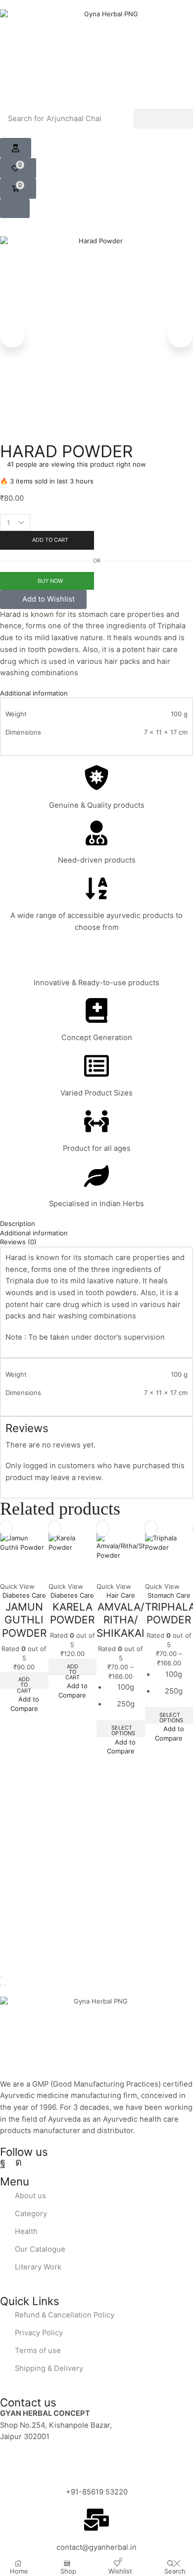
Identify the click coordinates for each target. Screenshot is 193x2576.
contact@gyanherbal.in (96, 2547)
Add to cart (24, 1682)
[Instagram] (19, 2162)
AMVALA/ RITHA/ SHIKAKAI (121, 1620)
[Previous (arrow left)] (1, 1985)
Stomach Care (169, 1595)
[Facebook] (3, 2162)
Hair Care (121, 1595)
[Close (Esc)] (1, 1976)
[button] (16, 148)
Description (18, 1223)
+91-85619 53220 (97, 2492)
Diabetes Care (24, 1595)
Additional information (34, 693)
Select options (123, 1730)
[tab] (96, 693)
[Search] (163, 119)
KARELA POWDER (72, 1614)
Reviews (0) (18, 1242)
